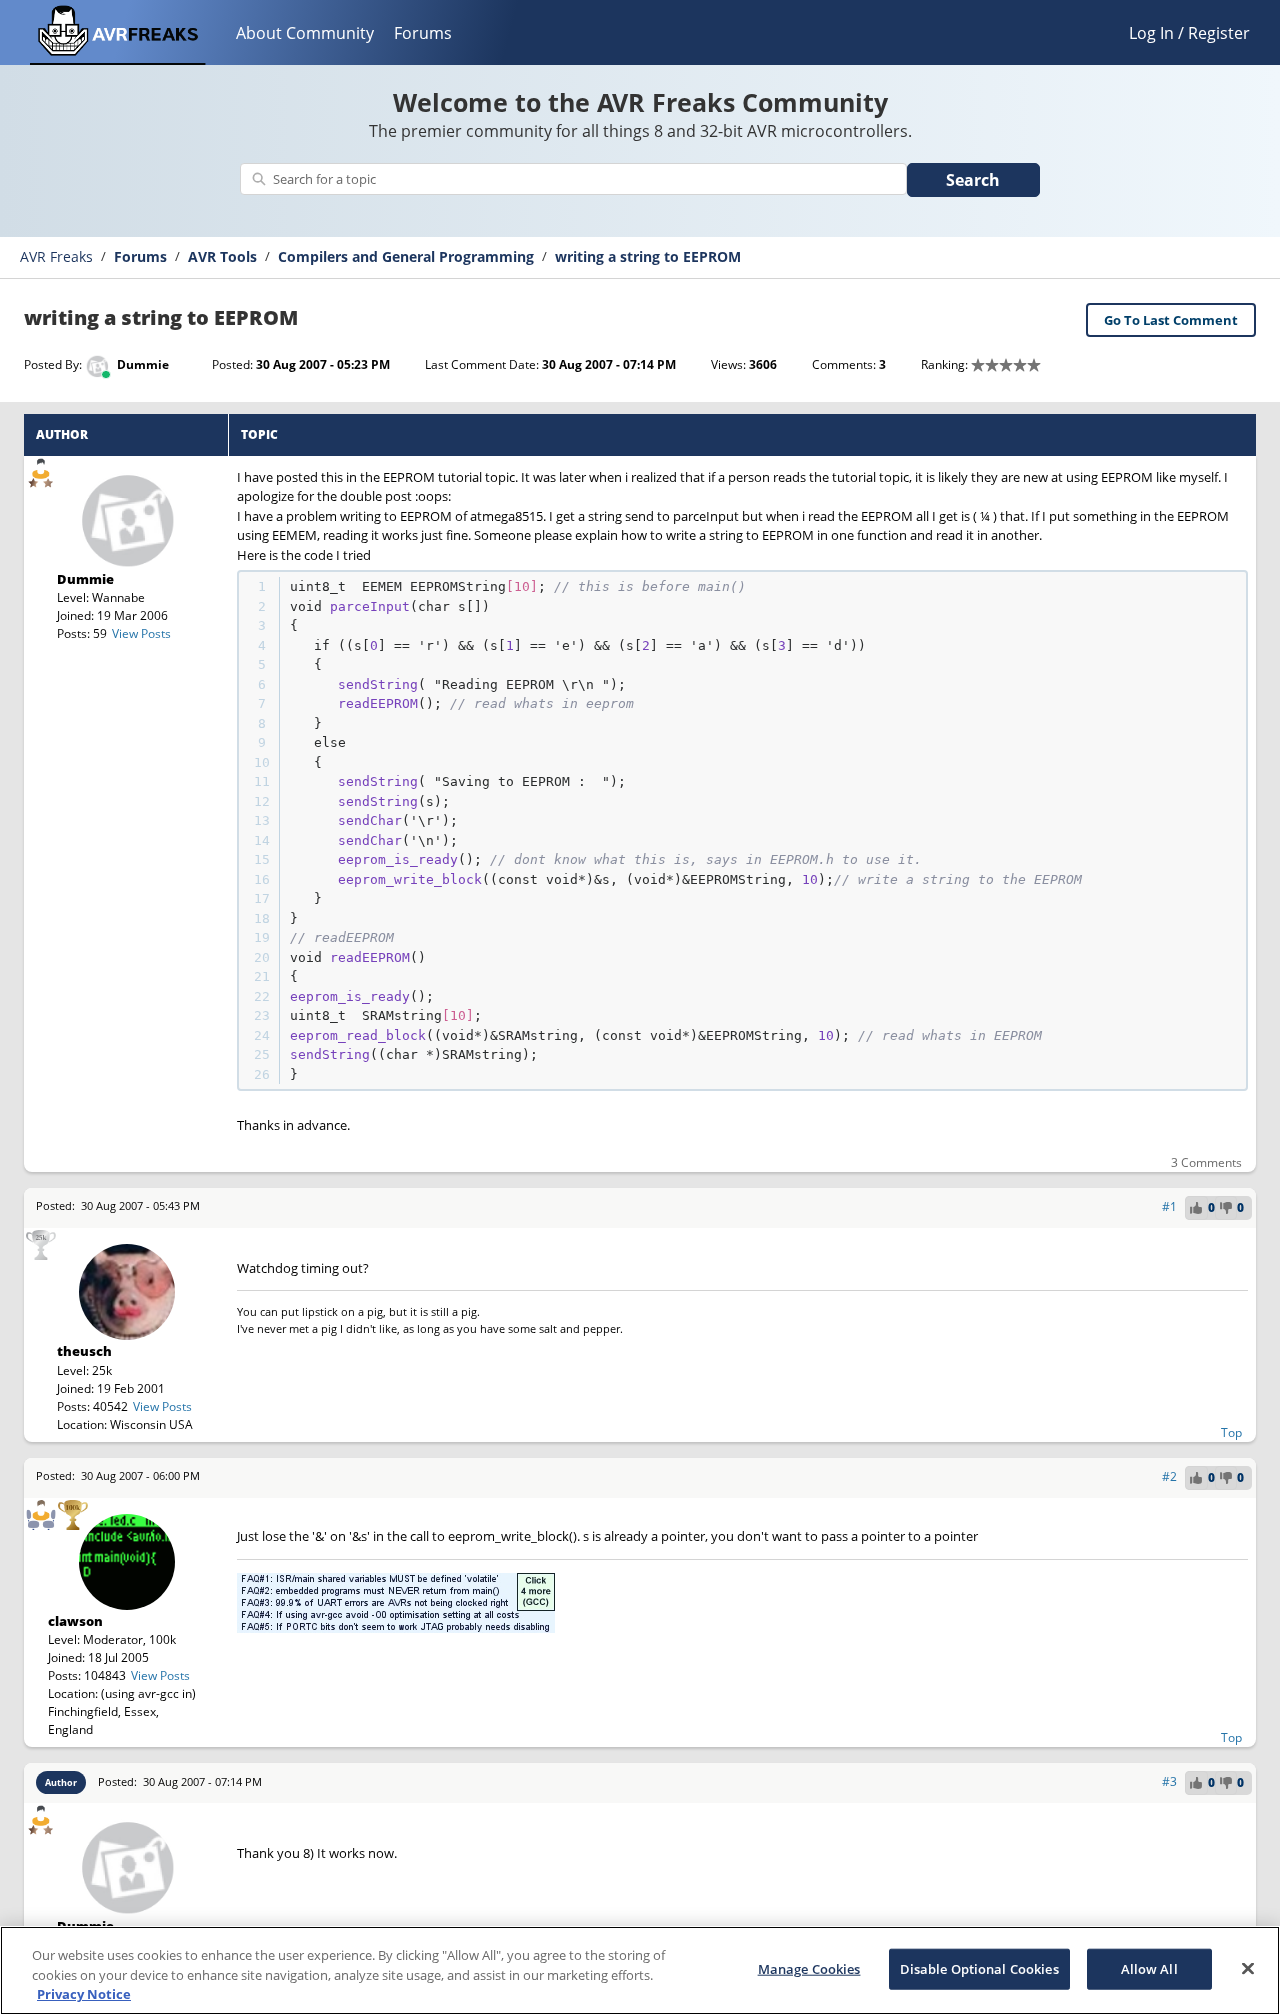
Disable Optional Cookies (979, 1968)
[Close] (1248, 1968)
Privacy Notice (84, 1994)
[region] (640, 1970)
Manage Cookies (809, 1968)
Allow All (1149, 1968)
